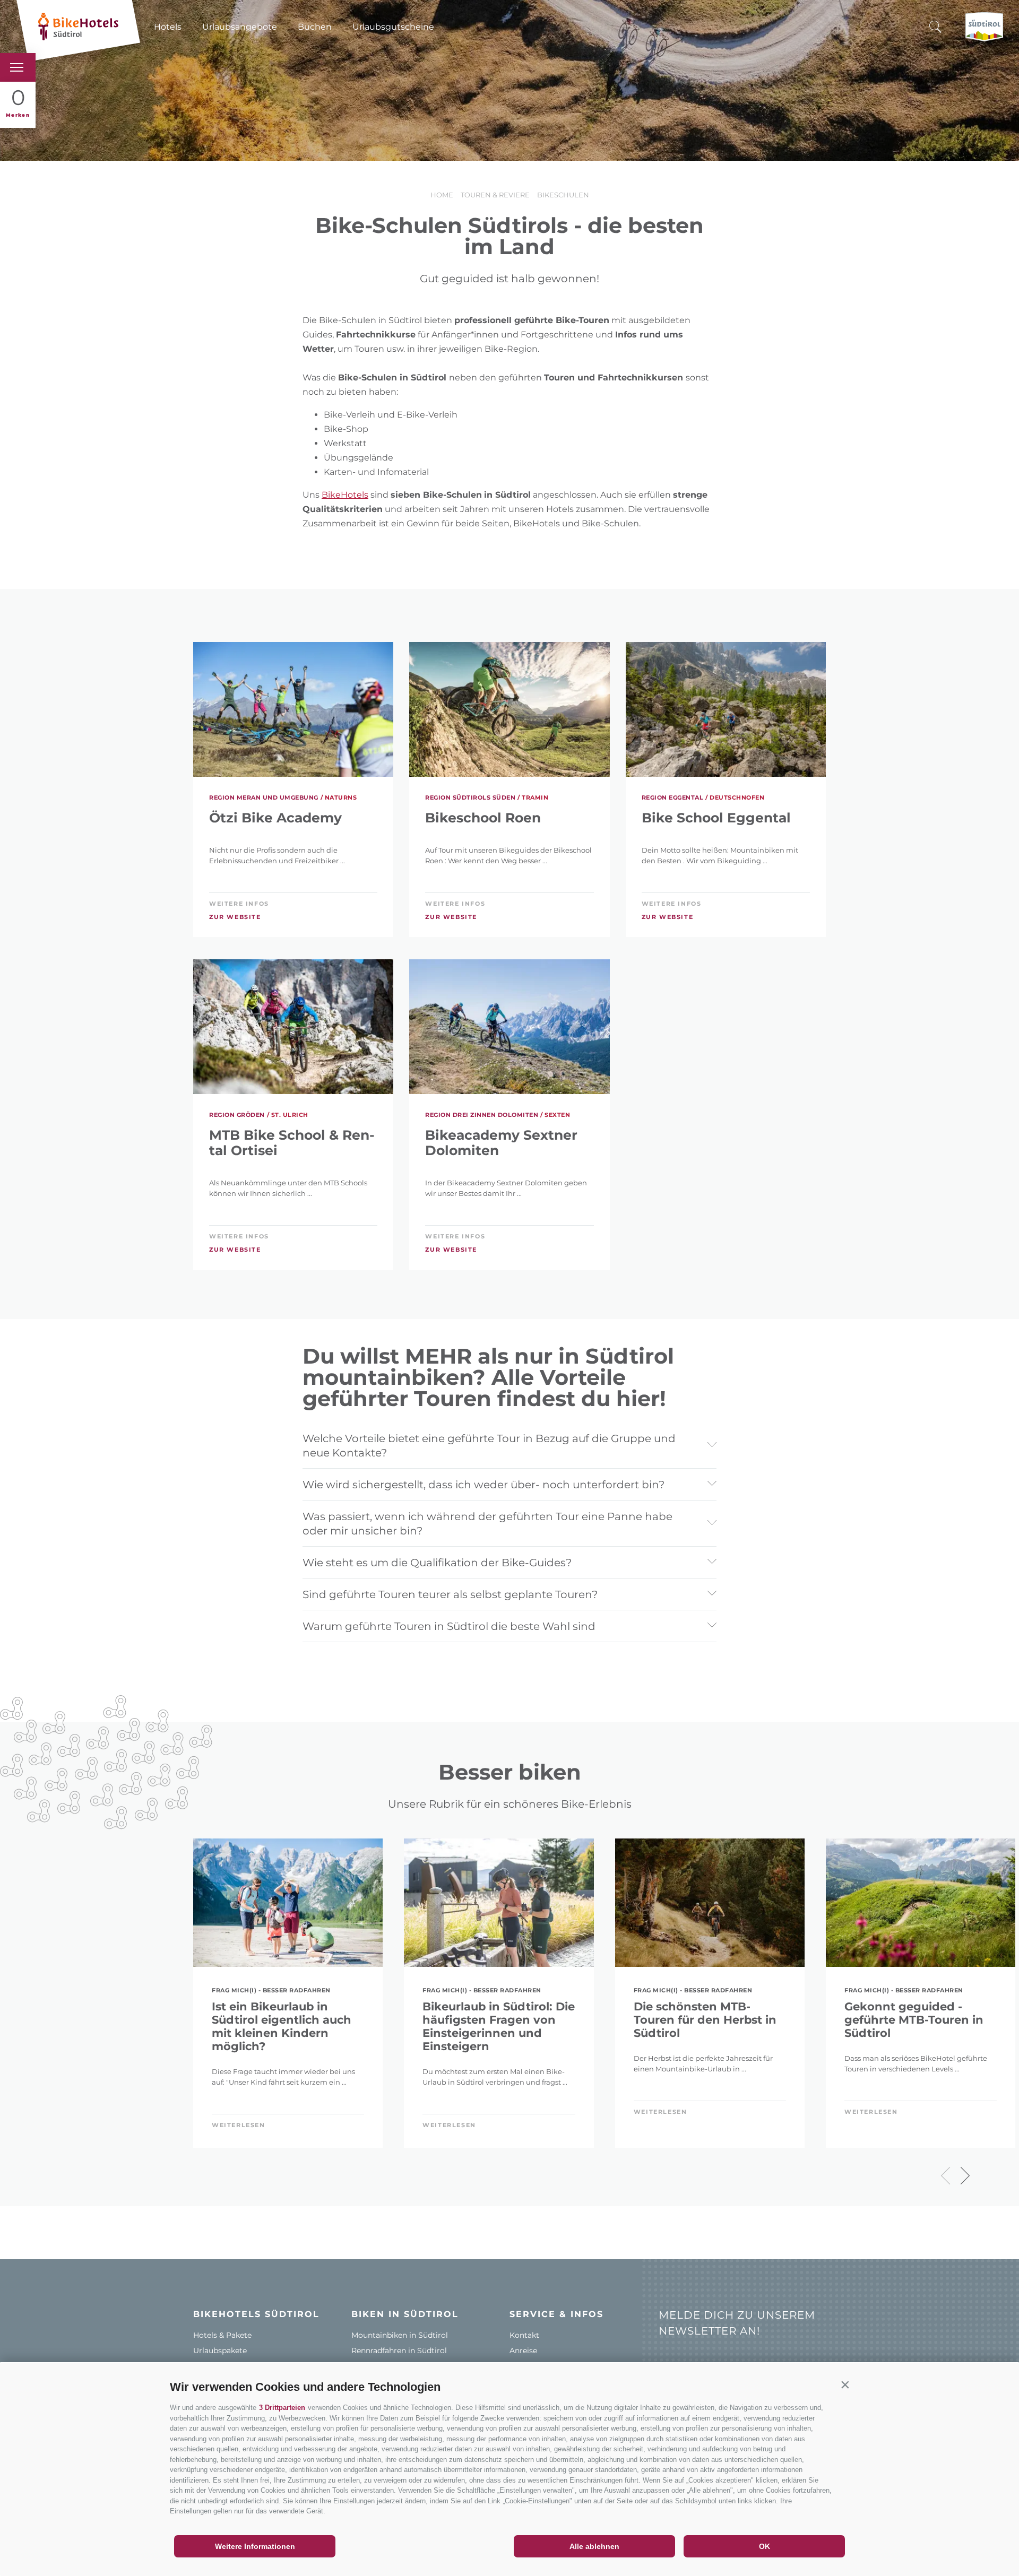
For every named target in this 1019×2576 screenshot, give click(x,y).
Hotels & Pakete (222, 2335)
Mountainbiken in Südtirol (400, 2335)
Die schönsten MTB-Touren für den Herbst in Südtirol (705, 2020)
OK (765, 2546)
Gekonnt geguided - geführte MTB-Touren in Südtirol (914, 2020)
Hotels (168, 27)
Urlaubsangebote (240, 27)
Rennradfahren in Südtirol (399, 2351)
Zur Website (235, 917)
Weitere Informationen (255, 2546)
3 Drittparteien (282, 2408)
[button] (845, 2384)
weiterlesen (239, 2125)
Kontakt (524, 2335)
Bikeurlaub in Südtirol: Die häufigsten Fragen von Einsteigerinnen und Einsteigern (499, 2026)
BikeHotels (345, 495)
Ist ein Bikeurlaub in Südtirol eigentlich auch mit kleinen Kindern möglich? (282, 2026)
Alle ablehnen (594, 2546)
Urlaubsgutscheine (393, 27)
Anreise (523, 2351)
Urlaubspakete (220, 2351)
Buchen (315, 27)
